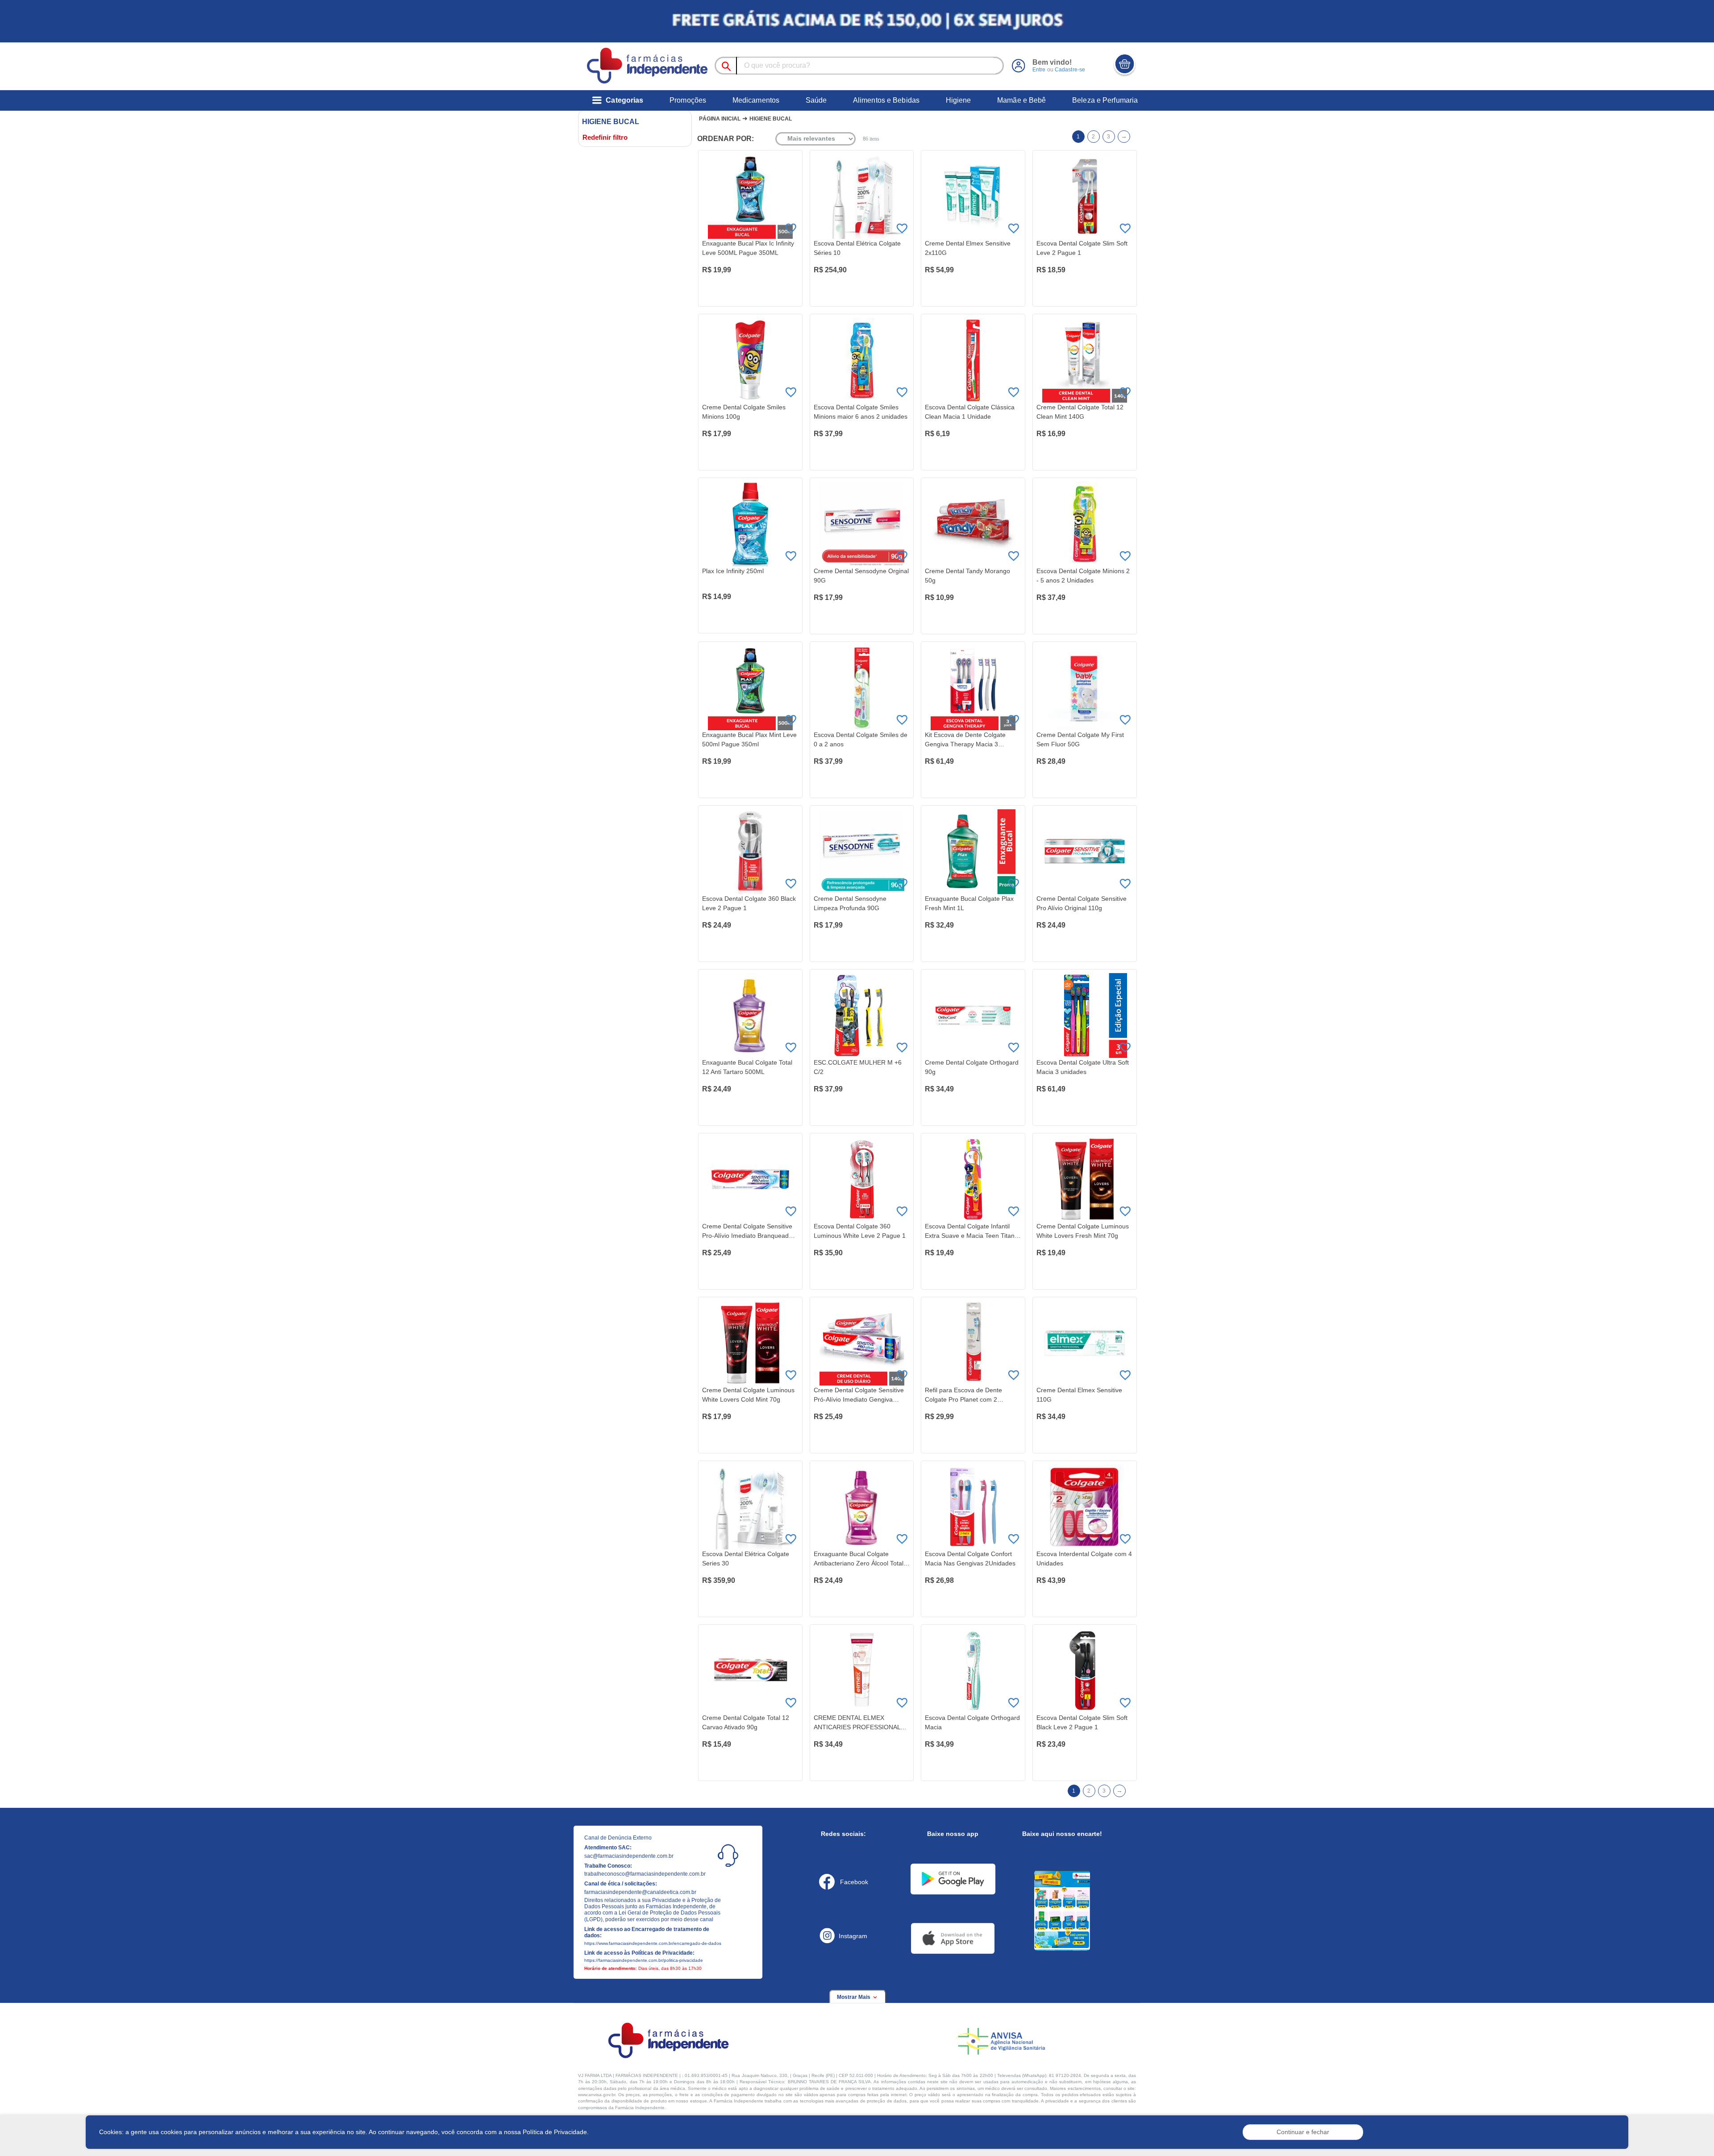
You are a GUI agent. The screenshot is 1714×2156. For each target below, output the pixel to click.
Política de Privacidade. (556, 2132)
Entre (1039, 70)
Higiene (959, 100)
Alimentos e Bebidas (886, 100)
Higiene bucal (771, 119)
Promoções (688, 100)
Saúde (816, 100)
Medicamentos (756, 100)
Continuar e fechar (1303, 2132)
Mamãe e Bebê (1021, 100)
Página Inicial (720, 119)
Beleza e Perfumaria (1105, 100)
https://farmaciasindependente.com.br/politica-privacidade (644, 1960)
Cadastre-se (1070, 70)
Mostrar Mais (854, 1997)
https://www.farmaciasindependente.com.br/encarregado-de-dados (653, 1943)
